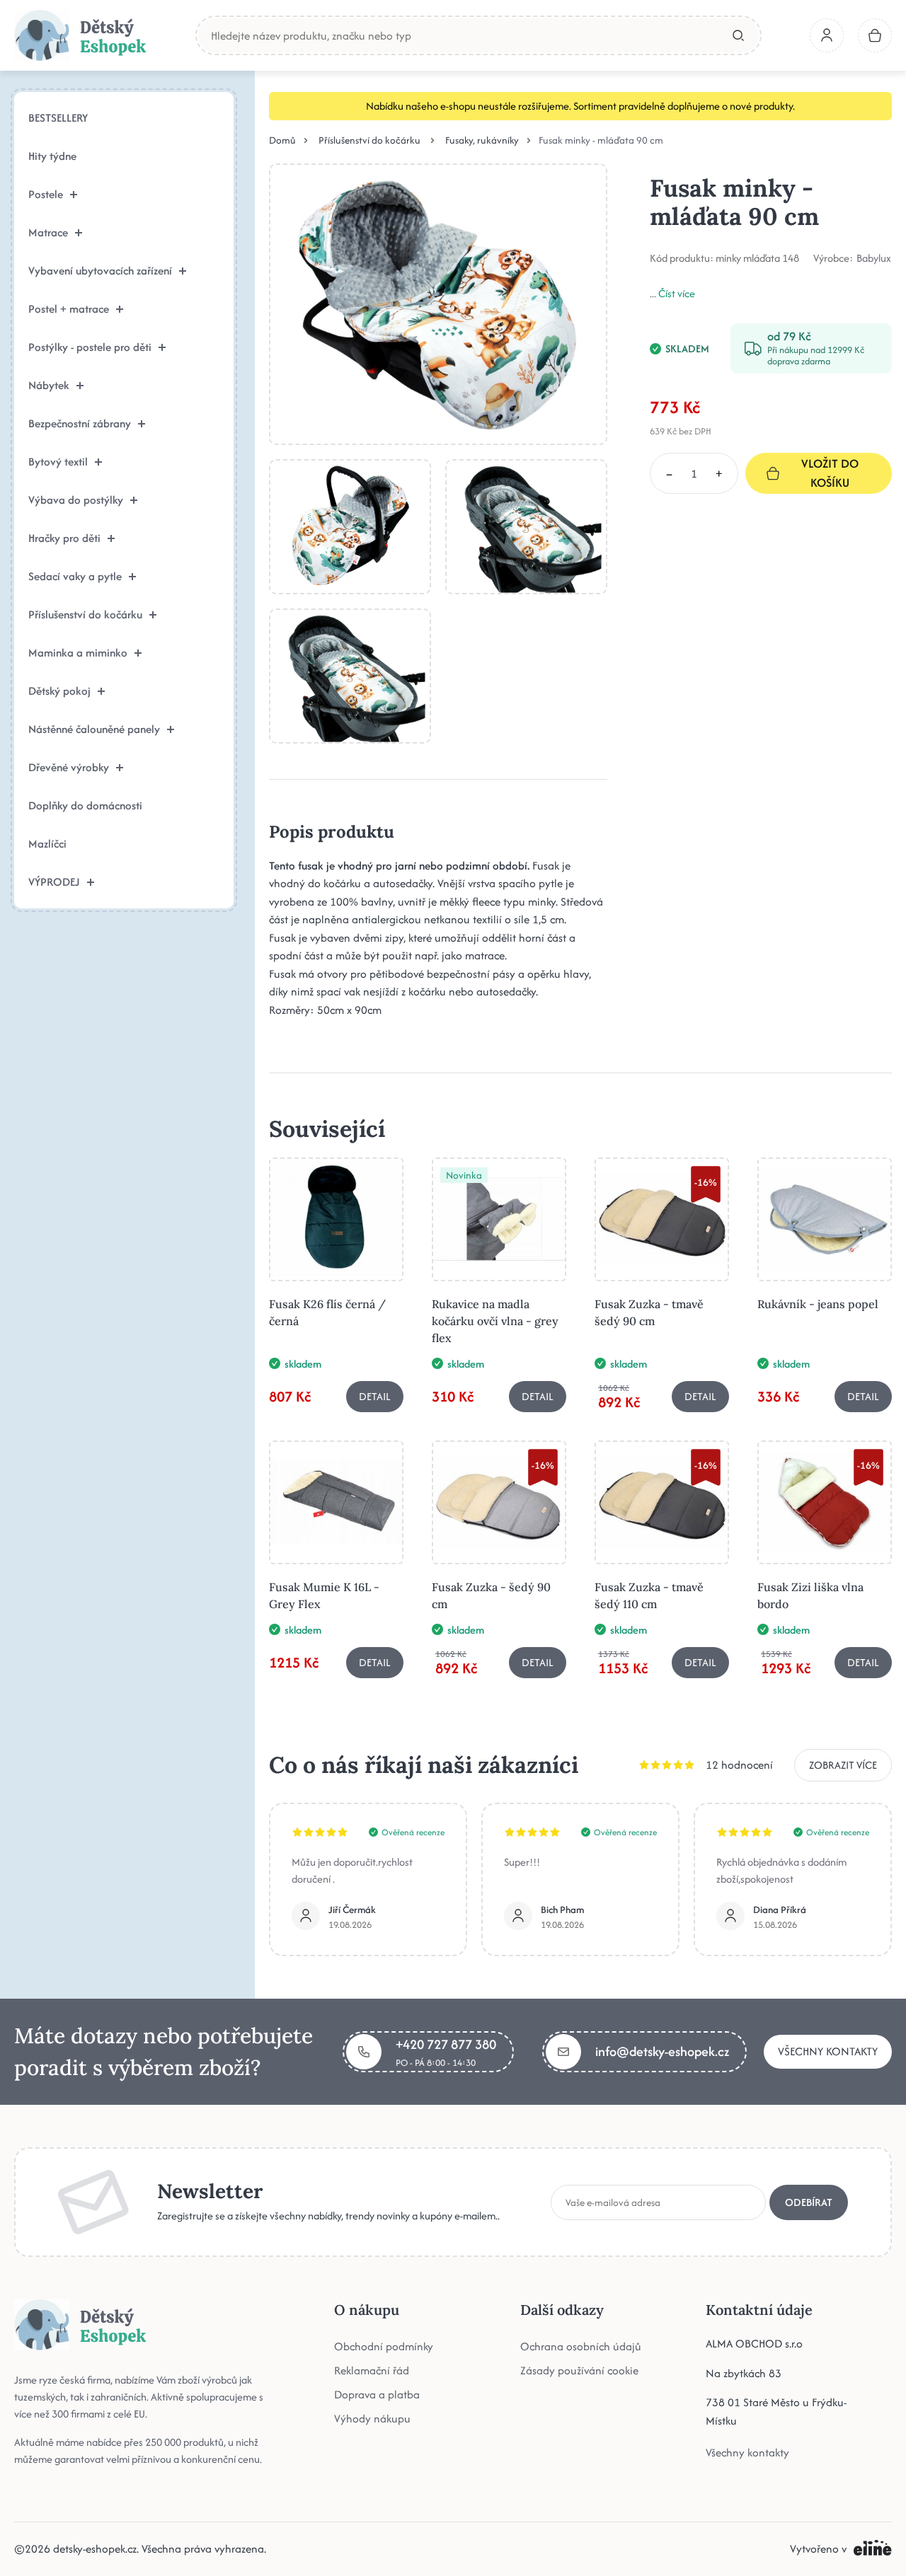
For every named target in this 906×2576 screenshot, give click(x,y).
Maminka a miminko (78, 653)
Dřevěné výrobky (69, 767)
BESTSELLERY (58, 118)
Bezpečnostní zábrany (80, 423)
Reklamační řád (372, 2370)
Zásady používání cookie (579, 2370)
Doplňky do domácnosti (85, 805)
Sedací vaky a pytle (75, 576)
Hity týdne (52, 156)
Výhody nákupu (372, 2419)
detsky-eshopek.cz (95, 2549)
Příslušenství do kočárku (85, 614)
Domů (282, 140)
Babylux (874, 258)
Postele (46, 194)
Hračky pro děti (64, 538)
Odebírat (809, 2202)
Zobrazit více (843, 1765)
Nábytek (49, 385)
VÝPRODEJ (54, 882)
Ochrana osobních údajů (581, 2346)
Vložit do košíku (830, 473)
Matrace (48, 232)
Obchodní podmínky (384, 2346)
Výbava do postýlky (76, 500)
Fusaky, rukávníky (482, 140)
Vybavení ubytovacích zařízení (100, 271)
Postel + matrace (69, 309)
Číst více (677, 293)
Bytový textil (58, 462)
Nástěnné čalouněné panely (94, 729)
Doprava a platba (377, 2395)
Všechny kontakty (828, 2051)
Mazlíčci (47, 844)
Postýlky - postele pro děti (90, 347)
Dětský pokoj (59, 691)
